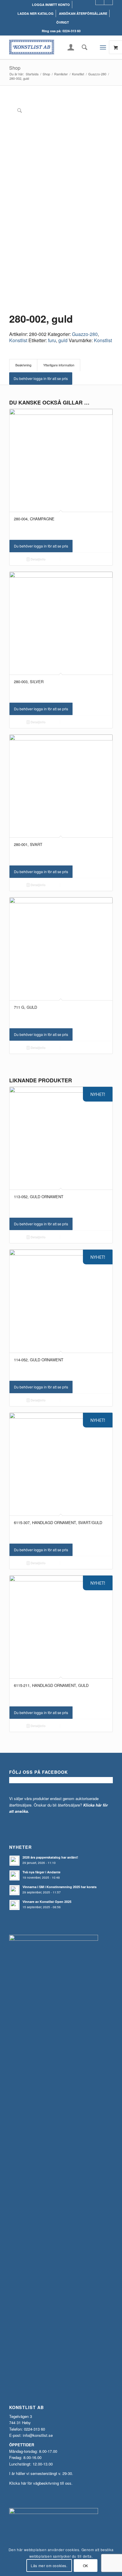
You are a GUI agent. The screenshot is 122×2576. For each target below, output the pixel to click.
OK (86, 2566)
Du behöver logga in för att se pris (41, 378)
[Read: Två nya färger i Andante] (15, 1875)
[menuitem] (51, 5)
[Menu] (103, 47)
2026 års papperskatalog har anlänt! (50, 1857)
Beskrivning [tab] (23, 365)
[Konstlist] (51, 47)
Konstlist (18, 340)
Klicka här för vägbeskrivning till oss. (41, 2483)
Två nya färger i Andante (41, 1872)
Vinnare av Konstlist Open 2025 (47, 1902)
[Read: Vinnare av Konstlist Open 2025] (15, 1905)
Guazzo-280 (85, 334)
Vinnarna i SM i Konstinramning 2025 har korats (60, 1887)
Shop (15, 68)
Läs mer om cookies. (49, 2566)
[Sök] (83, 47)
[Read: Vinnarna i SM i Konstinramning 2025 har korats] (15, 1890)
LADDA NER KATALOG (36, 13)
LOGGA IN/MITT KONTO (51, 5)
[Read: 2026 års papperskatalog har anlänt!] (15, 1861)
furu (52, 340)
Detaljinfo (38, 559)
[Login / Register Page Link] (71, 48)
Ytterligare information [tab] (59, 365)
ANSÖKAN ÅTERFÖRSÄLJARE (83, 13)
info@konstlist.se (38, 2435)
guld (63, 340)
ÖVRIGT (63, 22)
